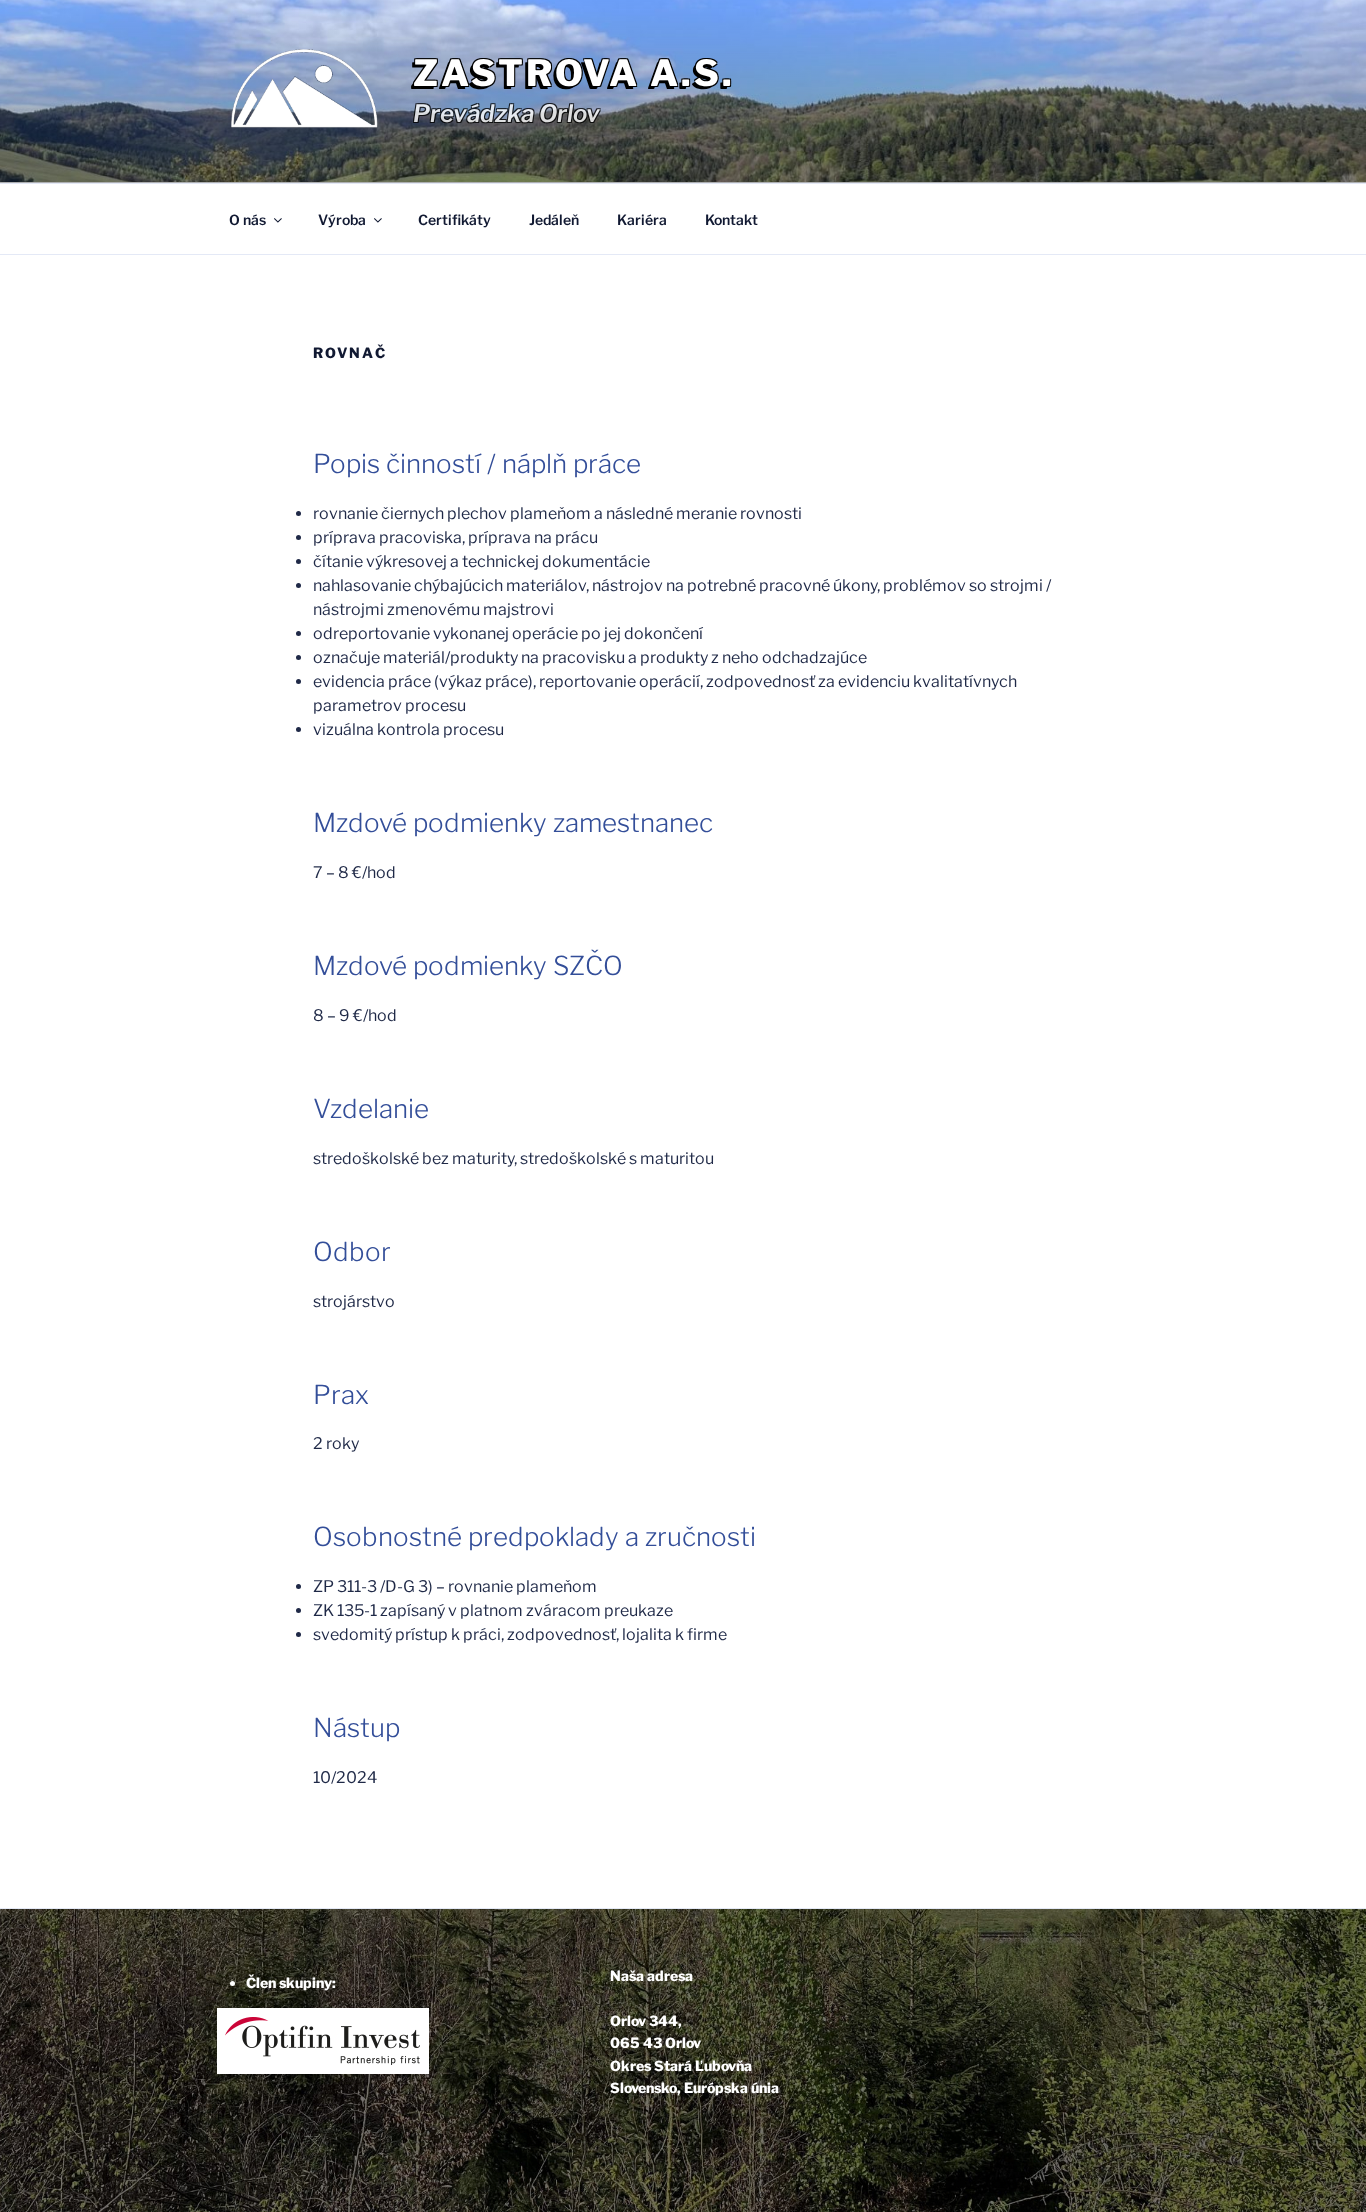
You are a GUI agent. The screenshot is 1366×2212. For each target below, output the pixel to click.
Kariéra (642, 219)
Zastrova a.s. (573, 73)
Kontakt (731, 219)
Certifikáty (454, 219)
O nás (247, 219)
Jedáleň (554, 219)
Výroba (342, 219)
